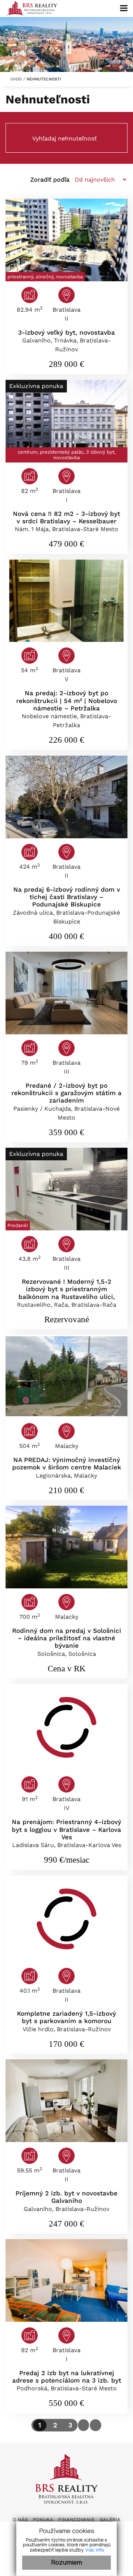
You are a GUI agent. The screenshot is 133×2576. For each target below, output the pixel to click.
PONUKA (43, 2519)
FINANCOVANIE (76, 2519)
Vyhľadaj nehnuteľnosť (64, 138)
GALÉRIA (110, 2519)
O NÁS (20, 2519)
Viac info (95, 2550)
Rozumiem (67, 2563)
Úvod (15, 79)
